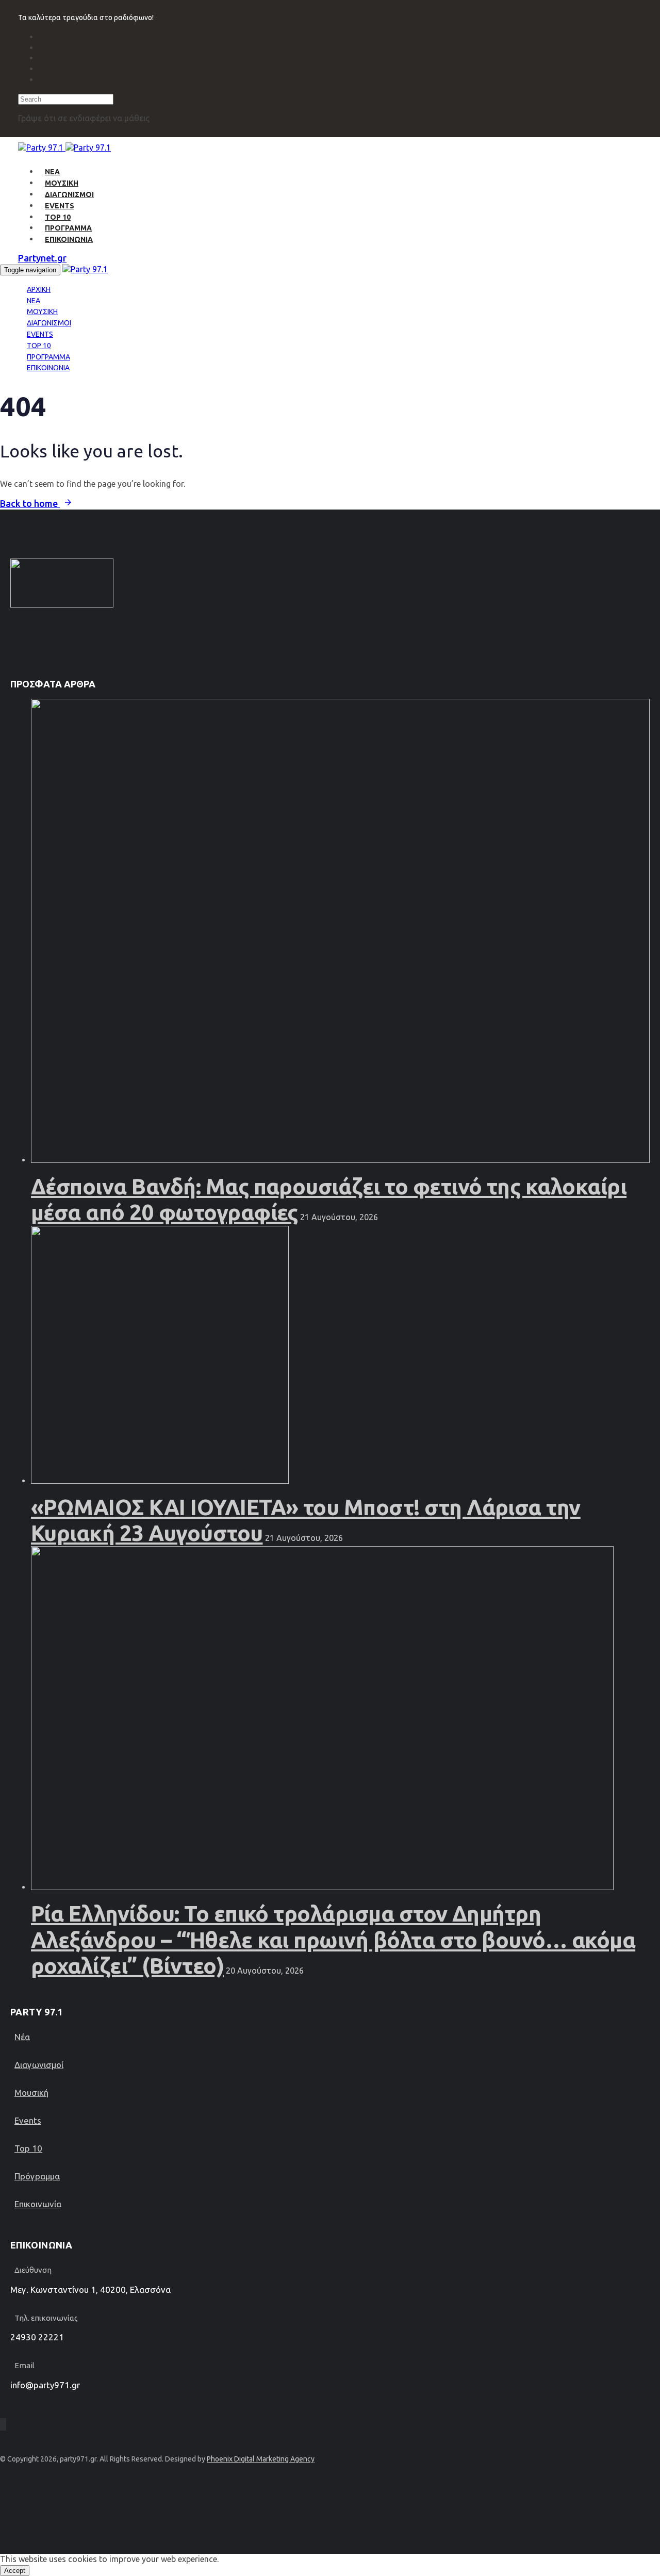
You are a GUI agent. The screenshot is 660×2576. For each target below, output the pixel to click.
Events (28, 2120)
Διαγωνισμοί (39, 2065)
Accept (15, 2571)
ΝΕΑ (52, 172)
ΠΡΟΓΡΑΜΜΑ (68, 228)
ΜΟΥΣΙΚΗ (62, 183)
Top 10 (28, 2148)
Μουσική (31, 2093)
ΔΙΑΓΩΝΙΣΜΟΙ (69, 194)
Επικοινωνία (38, 2204)
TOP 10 (58, 217)
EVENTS (60, 206)
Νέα (22, 2037)
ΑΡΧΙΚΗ (39, 289)
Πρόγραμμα (37, 2176)
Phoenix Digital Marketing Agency (261, 2459)
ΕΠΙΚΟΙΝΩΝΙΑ (69, 239)
